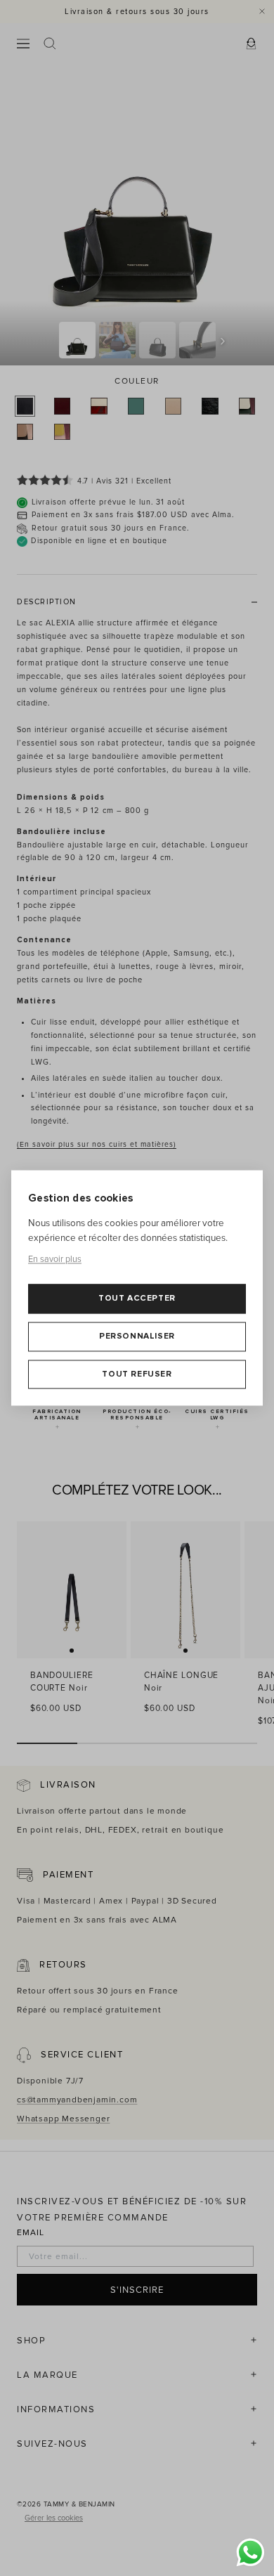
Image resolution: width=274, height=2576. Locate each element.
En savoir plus (55, 1259)
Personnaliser (137, 1336)
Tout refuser (137, 1374)
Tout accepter (137, 1299)
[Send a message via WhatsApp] (250, 2552)
